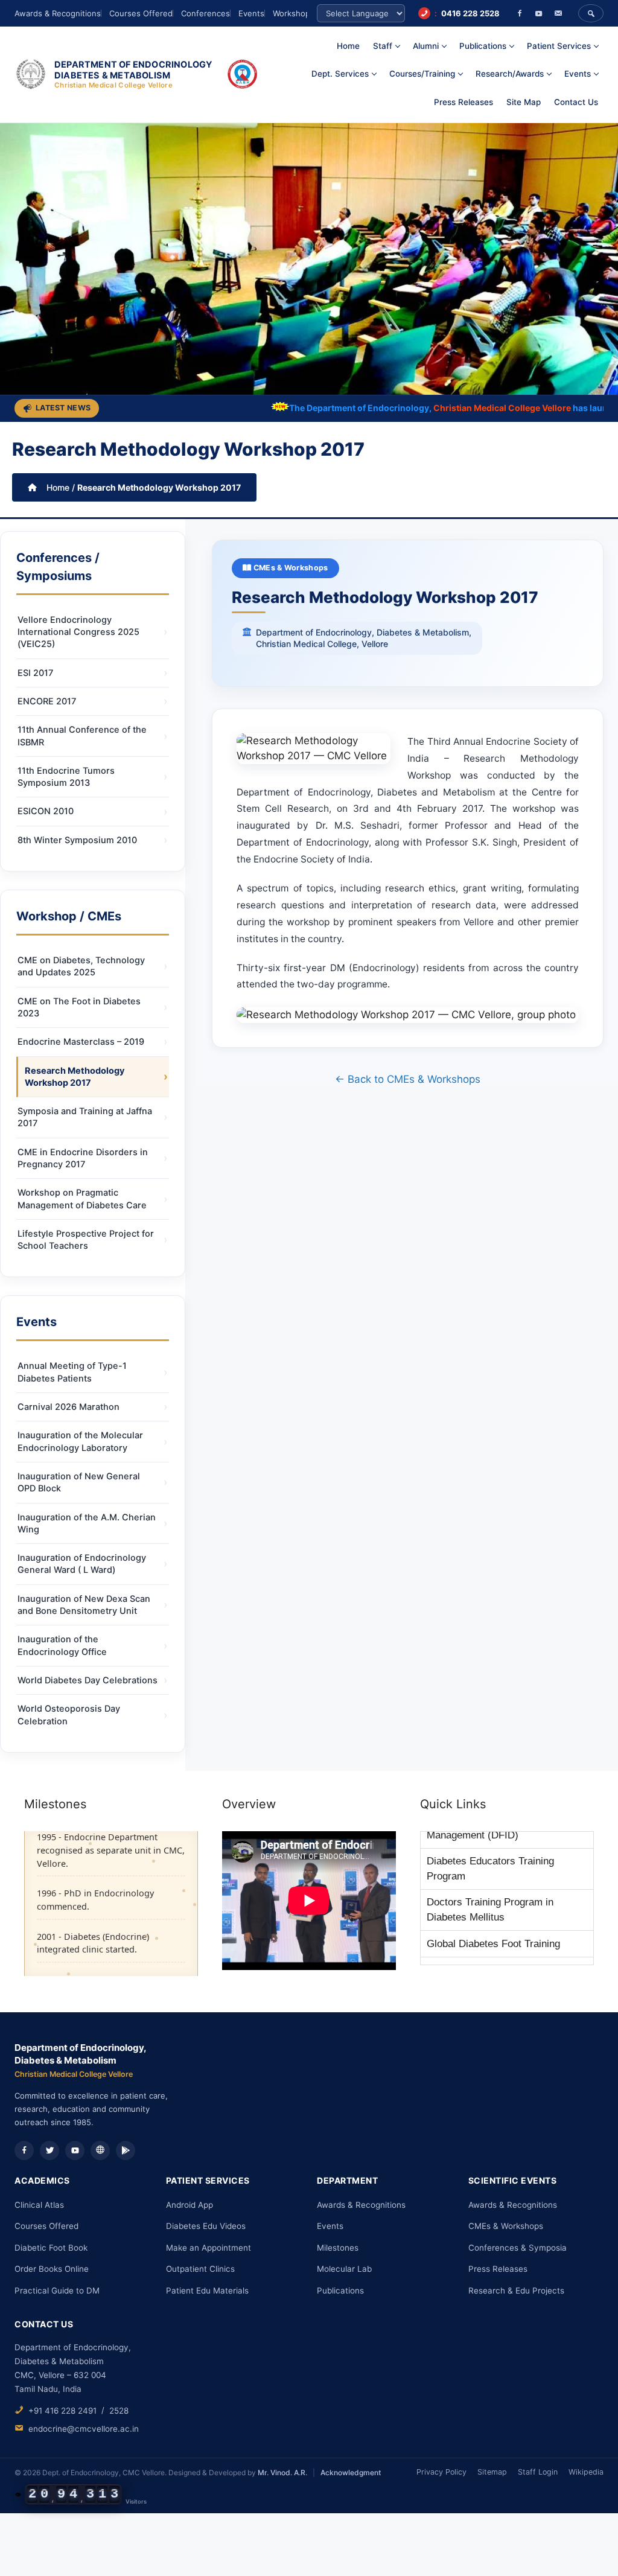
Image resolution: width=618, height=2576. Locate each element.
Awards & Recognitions (58, 13)
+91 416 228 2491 (62, 2411)
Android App (190, 2205)
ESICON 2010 (46, 811)
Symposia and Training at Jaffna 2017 (85, 1117)
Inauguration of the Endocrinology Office (62, 1645)
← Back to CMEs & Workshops (408, 1079)
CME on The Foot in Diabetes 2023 (79, 1007)
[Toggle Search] (591, 13)
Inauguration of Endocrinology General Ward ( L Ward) (82, 1564)
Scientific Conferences (478, 1954)
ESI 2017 (35, 673)
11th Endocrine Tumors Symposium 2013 (66, 777)
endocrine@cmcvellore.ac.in (84, 2429)
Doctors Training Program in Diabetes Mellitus (490, 1867)
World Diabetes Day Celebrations (88, 1680)
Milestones (338, 2248)
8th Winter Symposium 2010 (77, 840)
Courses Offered (141, 13)
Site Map (524, 102)
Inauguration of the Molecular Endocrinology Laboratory (80, 1441)
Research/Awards (510, 74)
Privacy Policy (441, 2472)
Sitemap (492, 2472)
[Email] (558, 13)
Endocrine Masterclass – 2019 (81, 1042)
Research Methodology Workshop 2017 (75, 1077)
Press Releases (463, 102)
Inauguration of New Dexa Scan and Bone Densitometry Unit (84, 1605)
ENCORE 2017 (47, 701)
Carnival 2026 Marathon (68, 1407)
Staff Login (538, 2472)
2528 (119, 2411)
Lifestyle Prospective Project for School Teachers (86, 1240)
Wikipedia (586, 2472)
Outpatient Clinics (200, 2269)
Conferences (205, 13)
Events (251, 13)
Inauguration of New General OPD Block (79, 1482)
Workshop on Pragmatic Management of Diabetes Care (82, 1199)
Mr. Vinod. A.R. (282, 2472)
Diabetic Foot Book (51, 2248)
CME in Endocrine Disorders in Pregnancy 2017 (83, 1158)
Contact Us (576, 102)
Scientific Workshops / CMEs (493, 1927)
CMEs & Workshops (290, 568)
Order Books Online (52, 2269)
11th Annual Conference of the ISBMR (82, 736)
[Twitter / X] (49, 2150)
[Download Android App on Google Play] (126, 2150)
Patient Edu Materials (207, 2291)
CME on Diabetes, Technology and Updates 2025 (81, 966)
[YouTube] (539, 13)
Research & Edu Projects (516, 2291)
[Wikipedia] (100, 2150)
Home (348, 46)
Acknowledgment (351, 2472)
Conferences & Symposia (518, 2248)
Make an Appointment (209, 2248)
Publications (340, 2291)
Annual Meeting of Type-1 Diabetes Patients (72, 1372)
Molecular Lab (344, 2269)
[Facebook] (520, 13)
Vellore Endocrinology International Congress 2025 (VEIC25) (78, 632)
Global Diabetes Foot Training (493, 1900)
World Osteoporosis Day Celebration (69, 1715)
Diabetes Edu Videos (206, 2226)
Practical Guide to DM (57, 2291)
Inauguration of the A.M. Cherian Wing (87, 1523)
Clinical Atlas (39, 2205)
